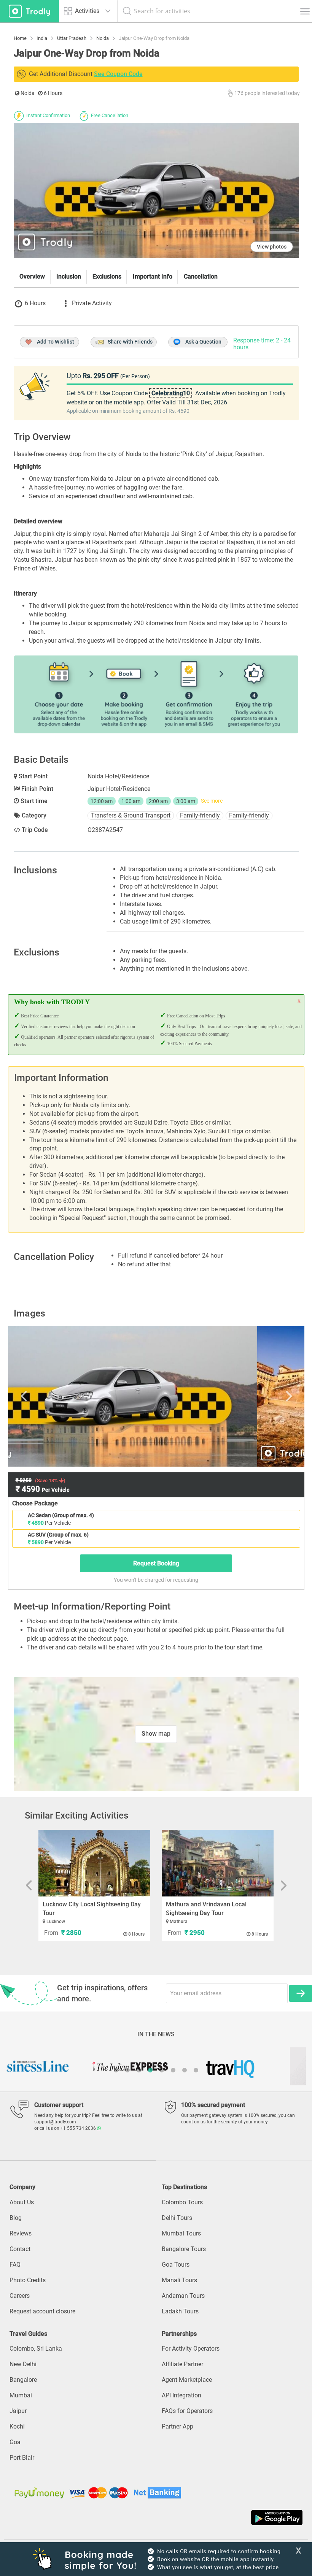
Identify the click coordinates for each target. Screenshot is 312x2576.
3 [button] (139, 2070)
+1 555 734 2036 (79, 2128)
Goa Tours (176, 2265)
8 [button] (196, 2070)
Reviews (21, 2233)
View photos (272, 247)
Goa (15, 2442)
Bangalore (23, 2380)
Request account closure (42, 2311)
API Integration (181, 2395)
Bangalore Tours (184, 2249)
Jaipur (18, 2411)
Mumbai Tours (181, 2233)
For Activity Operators (191, 2349)
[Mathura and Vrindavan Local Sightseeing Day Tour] (218, 1863)
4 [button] (150, 2070)
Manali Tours (179, 2280)
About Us (22, 2202)
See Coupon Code (118, 74)
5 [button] (162, 2070)
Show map (156, 1734)
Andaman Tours (183, 2296)
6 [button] (173, 2070)
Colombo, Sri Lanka (36, 2349)
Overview (32, 276)
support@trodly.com (55, 2122)
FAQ (15, 2265)
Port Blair (22, 2458)
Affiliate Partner (182, 2364)
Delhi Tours (177, 2218)
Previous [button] (56, 1396)
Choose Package (35, 1503)
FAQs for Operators (187, 2411)
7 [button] (185, 2070)
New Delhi (23, 2364)
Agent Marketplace (187, 2380)
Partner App (177, 2426)
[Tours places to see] (29, 11)
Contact (20, 2249)
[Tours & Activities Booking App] (156, 2517)
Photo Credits (28, 2280)
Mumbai (21, 2395)
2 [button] (127, 2070)
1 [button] (116, 2070)
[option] (156, 1396)
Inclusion (69, 276)
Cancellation (201, 276)
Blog (16, 2218)
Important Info (153, 276)
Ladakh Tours (180, 2311)
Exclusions (107, 276)
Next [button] (256, 1396)
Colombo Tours (182, 2202)
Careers (20, 2296)
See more (212, 801)
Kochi (17, 2426)
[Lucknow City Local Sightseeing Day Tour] (94, 1863)
